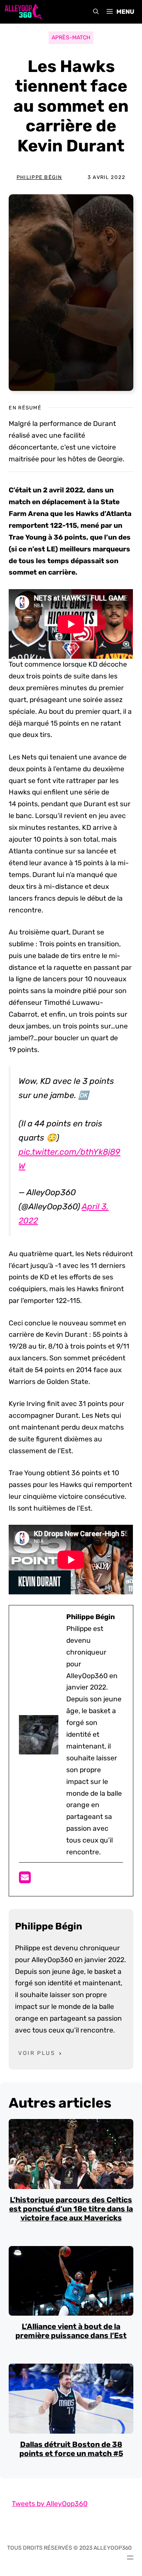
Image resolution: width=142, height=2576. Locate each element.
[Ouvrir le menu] (130, 2558)
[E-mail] (25, 1880)
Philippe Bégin (39, 177)
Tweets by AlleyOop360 (50, 2504)
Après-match (71, 38)
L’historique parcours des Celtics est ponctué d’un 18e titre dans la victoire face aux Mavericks (71, 2209)
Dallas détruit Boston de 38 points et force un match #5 (71, 2449)
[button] (96, 12)
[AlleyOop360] (23, 12)
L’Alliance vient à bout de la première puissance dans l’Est (71, 2331)
